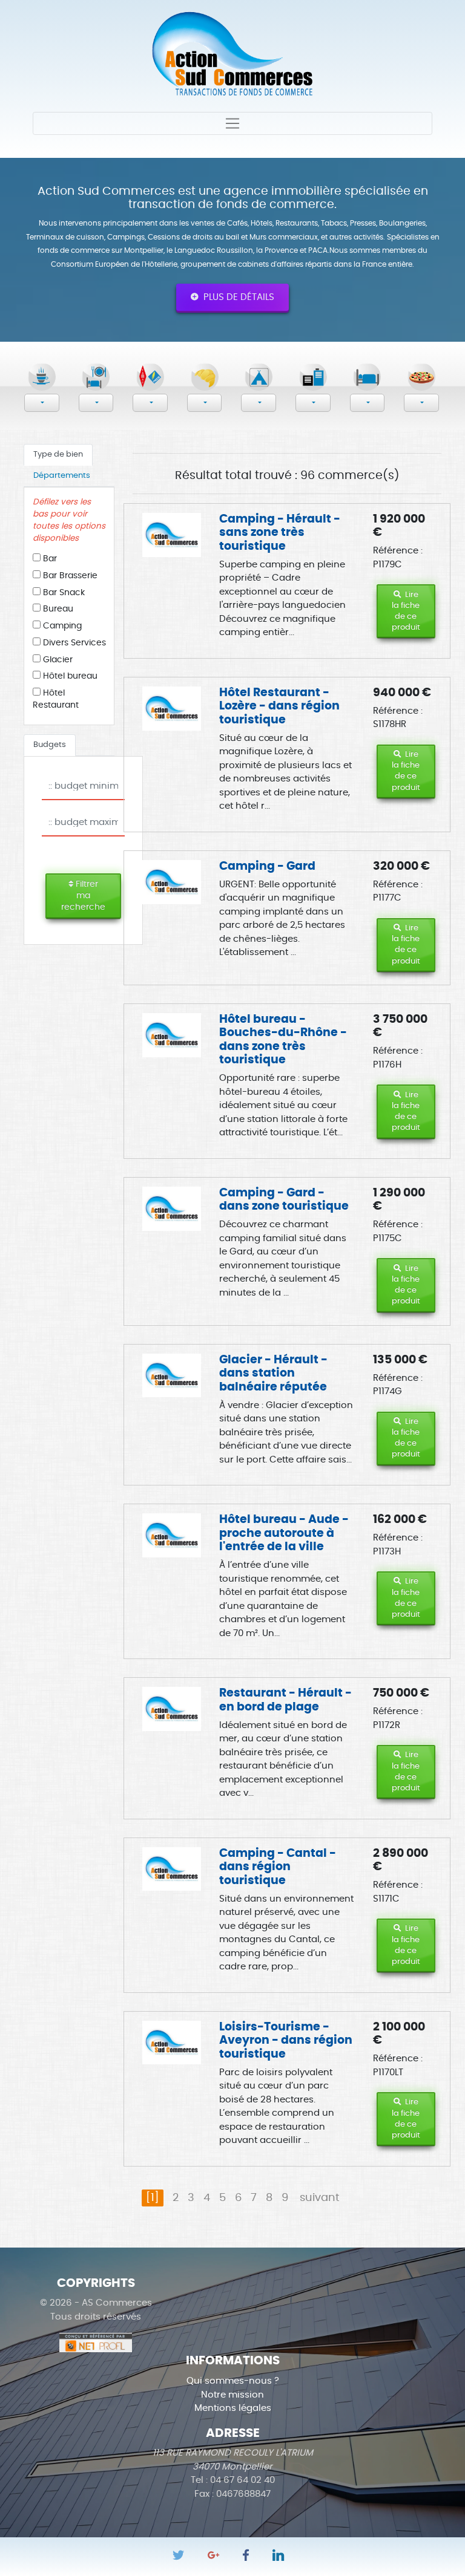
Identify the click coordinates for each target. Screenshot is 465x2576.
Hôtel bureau (69, 676)
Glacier (57, 660)
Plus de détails (236, 297)
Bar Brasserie (69, 576)
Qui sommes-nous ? (233, 2381)
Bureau (57, 609)
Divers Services (73, 643)
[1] (153, 2198)
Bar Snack (63, 593)
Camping (61, 626)
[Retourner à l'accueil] (232, 52)
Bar (49, 559)
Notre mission (232, 2395)
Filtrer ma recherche (83, 896)
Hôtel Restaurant (56, 699)
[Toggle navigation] (232, 123)
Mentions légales (233, 2408)
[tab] (58, 455)
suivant (320, 2198)
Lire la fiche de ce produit (406, 611)
